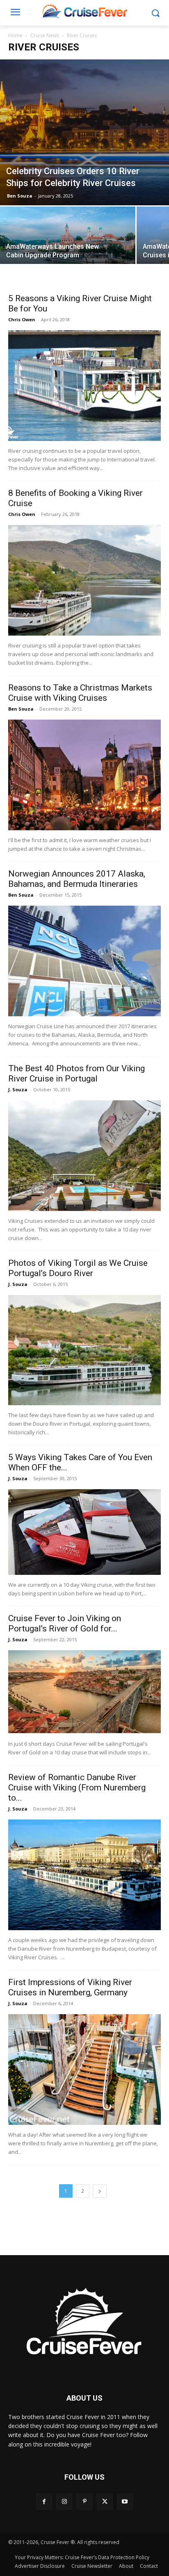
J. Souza (18, 1089)
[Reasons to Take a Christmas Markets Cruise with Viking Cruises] (84, 775)
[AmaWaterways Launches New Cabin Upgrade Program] (68, 240)
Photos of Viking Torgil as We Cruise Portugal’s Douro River (78, 1268)
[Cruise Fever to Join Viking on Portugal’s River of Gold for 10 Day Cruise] (84, 1692)
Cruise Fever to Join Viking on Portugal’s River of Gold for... (65, 1623)
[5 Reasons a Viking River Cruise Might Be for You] (84, 386)
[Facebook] (44, 2502)
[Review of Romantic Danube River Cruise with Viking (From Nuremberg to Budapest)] (84, 1875)
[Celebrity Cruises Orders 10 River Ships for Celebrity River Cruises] (84, 132)
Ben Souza (20, 196)
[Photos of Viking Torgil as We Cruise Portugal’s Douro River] (84, 1350)
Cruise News (45, 35)
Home (15, 35)
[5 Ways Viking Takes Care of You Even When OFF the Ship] (84, 1532)
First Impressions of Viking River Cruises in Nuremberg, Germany (70, 1987)
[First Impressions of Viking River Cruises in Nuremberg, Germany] (84, 2069)
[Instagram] (64, 2502)
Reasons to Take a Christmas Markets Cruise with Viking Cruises (80, 693)
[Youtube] (125, 2502)
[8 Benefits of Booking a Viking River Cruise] (84, 580)
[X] (105, 2502)
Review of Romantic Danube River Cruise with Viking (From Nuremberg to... (77, 1788)
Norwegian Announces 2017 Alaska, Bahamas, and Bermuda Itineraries (77, 879)
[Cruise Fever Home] (84, 11)
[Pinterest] (84, 2502)
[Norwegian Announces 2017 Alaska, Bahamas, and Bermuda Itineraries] (84, 961)
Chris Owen (22, 319)
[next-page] (100, 2191)
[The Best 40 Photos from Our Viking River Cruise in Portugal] (84, 1156)
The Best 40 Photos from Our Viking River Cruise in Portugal (77, 1073)
